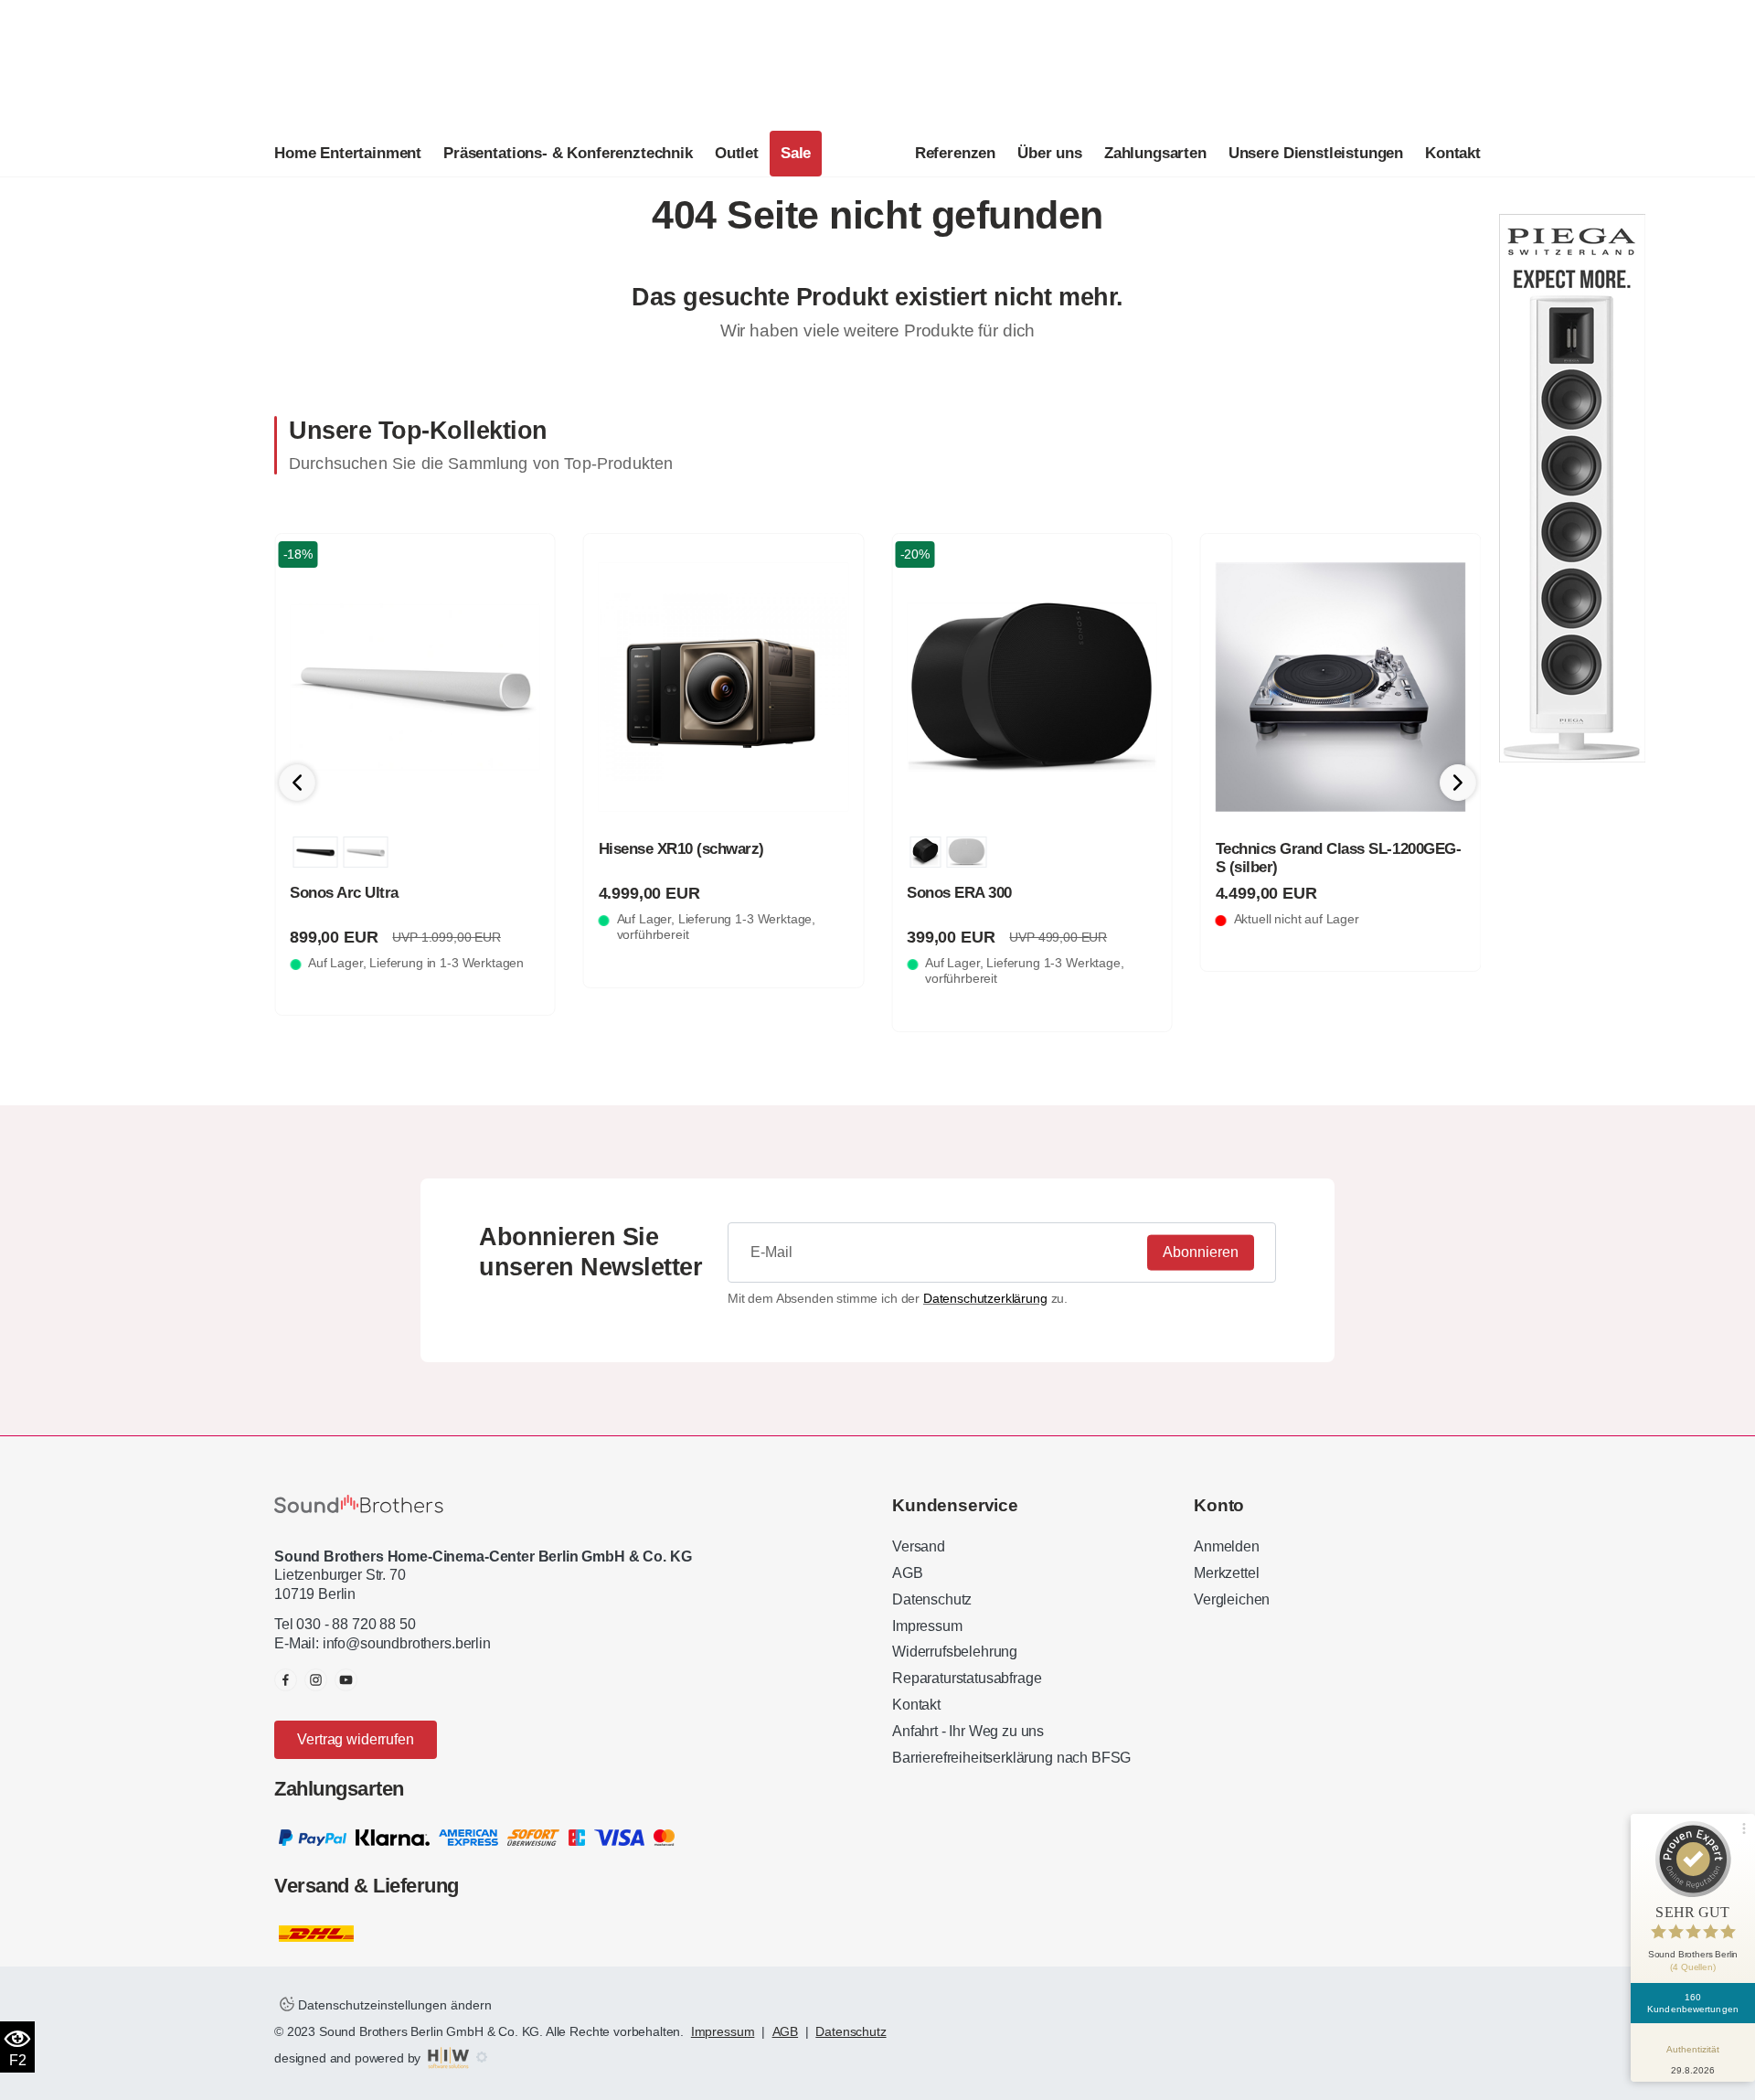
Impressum (927, 1626)
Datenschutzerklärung (985, 1298)
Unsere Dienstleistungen (1316, 153)
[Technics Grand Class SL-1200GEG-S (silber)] (1341, 688)
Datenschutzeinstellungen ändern (393, 2005)
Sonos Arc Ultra (344, 893)
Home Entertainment (348, 153)
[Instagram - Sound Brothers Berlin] (316, 1680)
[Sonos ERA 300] (1032, 688)
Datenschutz (932, 1599)
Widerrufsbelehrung (955, 1652)
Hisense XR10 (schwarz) (681, 849)
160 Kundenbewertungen (1693, 2003)
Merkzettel (1226, 1573)
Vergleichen (1232, 1599)
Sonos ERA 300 (959, 893)
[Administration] (482, 2058)
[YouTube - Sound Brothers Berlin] (346, 1680)
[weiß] (365, 852)
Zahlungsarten (1155, 153)
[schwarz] (315, 852)
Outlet (737, 153)
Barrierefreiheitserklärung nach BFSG (1011, 1758)
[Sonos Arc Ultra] (415, 688)
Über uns (1050, 153)
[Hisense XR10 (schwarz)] (724, 688)
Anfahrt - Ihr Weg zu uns (968, 1731)
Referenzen (955, 153)
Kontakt (1453, 153)
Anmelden (1227, 1546)
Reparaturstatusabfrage (967, 1678)
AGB (908, 1573)
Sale (796, 153)
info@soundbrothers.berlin (407, 1643)
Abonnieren (1201, 1252)
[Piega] (1572, 487)
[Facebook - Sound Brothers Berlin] (286, 1680)
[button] (1458, 783)
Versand (919, 1546)
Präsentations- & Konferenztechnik (568, 153)
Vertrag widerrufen (355, 1739)
